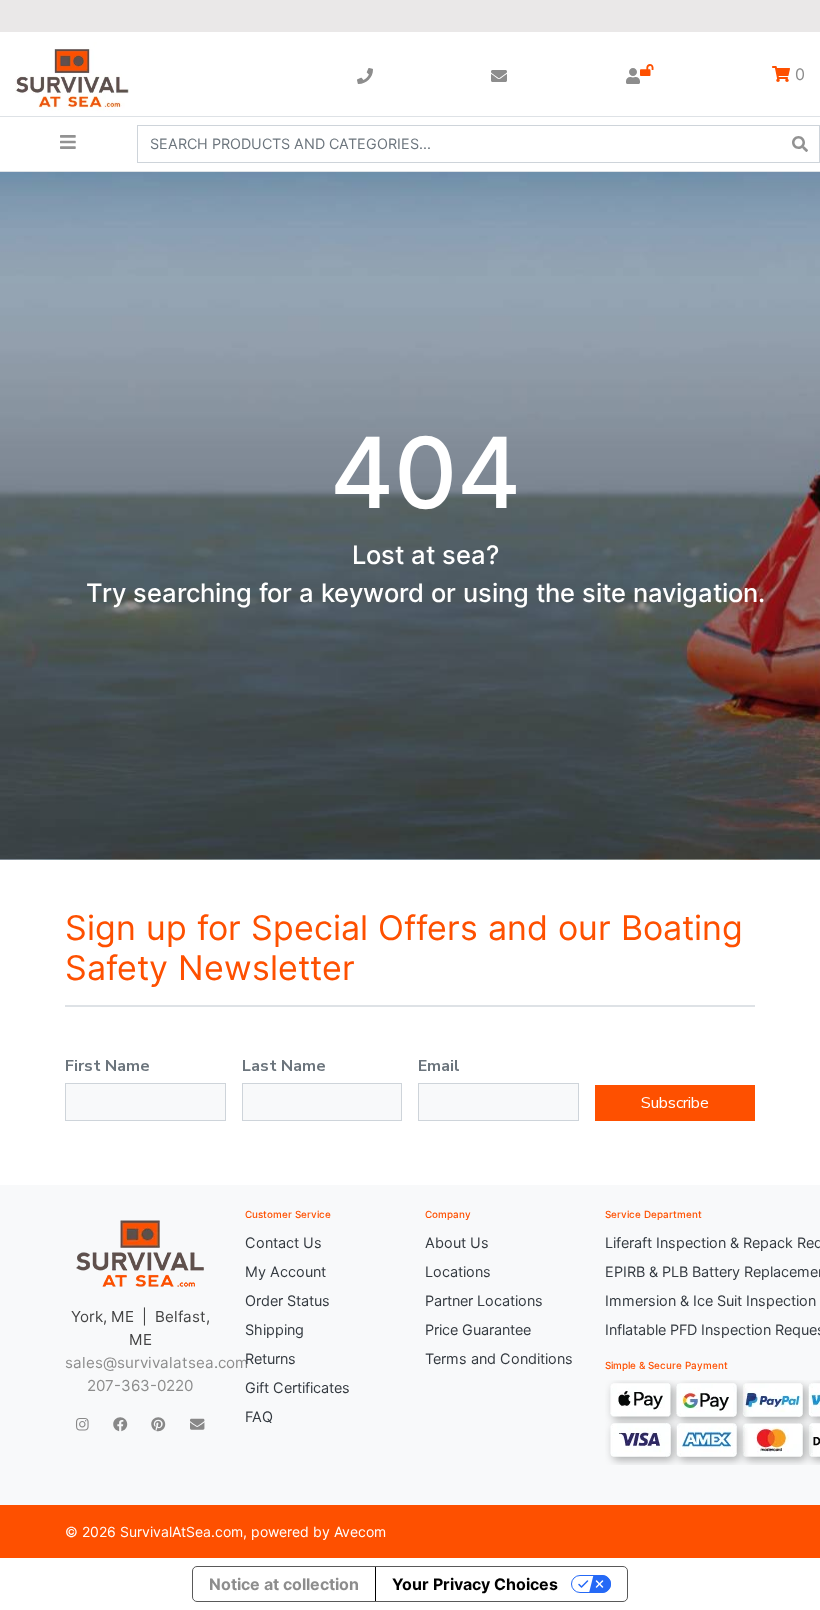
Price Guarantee (478, 1329)
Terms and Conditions (499, 1358)
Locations (458, 1271)
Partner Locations (484, 1300)
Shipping (274, 1329)
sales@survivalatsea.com (156, 1362)
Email (439, 1066)
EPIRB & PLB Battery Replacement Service (680, 1271)
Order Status (287, 1300)
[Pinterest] (158, 1423)
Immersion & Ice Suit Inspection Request (680, 1300)
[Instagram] (82, 1423)
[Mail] (197, 1423)
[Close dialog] (684, 45)
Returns (270, 1358)
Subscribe (675, 1103)
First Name (107, 1066)
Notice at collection (284, 1584)
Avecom (360, 1531)
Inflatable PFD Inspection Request (680, 1329)
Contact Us (283, 1242)
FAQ (259, 1416)
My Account (285, 1271)
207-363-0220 (140, 1385)
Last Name (284, 1066)
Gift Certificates (297, 1387)
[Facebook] (120, 1423)
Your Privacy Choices (475, 1584)
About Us (457, 1242)
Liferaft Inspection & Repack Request (680, 1242)
